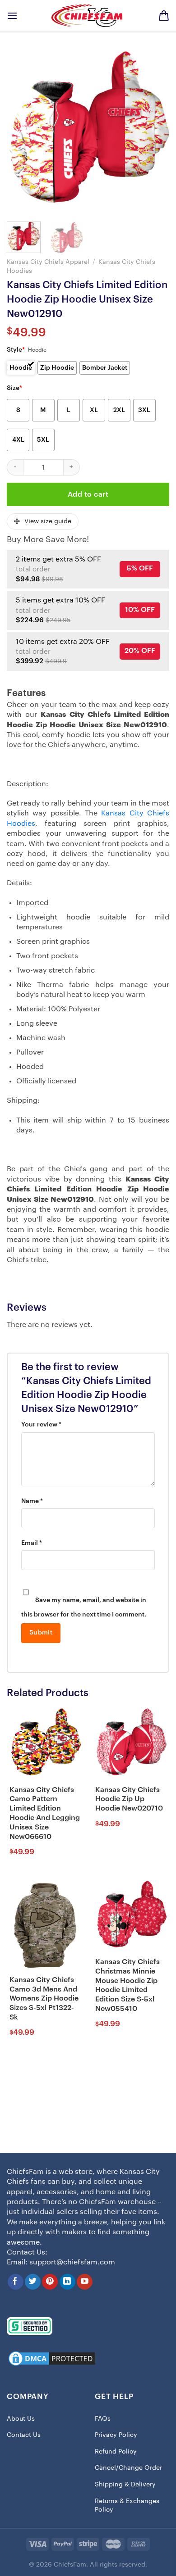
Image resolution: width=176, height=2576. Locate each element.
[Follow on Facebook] (16, 2282)
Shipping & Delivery (125, 2485)
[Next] (155, 131)
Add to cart (88, 494)
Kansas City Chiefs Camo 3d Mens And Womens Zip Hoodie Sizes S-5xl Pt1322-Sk (44, 1999)
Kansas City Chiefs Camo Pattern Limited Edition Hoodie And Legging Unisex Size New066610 (45, 1813)
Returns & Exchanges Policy (127, 2506)
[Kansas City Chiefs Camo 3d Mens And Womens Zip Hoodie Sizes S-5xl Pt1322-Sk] (45, 1925)
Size (14, 388)
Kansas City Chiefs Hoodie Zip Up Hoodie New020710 (129, 1799)
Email (32, 1543)
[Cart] (164, 16)
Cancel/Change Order (128, 2468)
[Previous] (21, 131)
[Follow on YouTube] (85, 2282)
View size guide (48, 521)
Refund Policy (116, 2452)
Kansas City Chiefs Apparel (48, 262)
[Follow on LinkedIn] (67, 2282)
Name (32, 1501)
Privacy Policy (116, 2435)
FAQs (103, 2419)
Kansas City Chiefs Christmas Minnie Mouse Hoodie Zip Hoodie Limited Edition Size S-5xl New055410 (127, 1985)
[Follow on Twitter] (33, 2282)
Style (16, 350)
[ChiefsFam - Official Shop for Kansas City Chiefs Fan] (88, 16)
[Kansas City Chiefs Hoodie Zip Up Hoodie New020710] (131, 1743)
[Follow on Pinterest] (50, 2282)
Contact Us (24, 2435)
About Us (21, 2419)
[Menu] (12, 16)
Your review (41, 1425)
